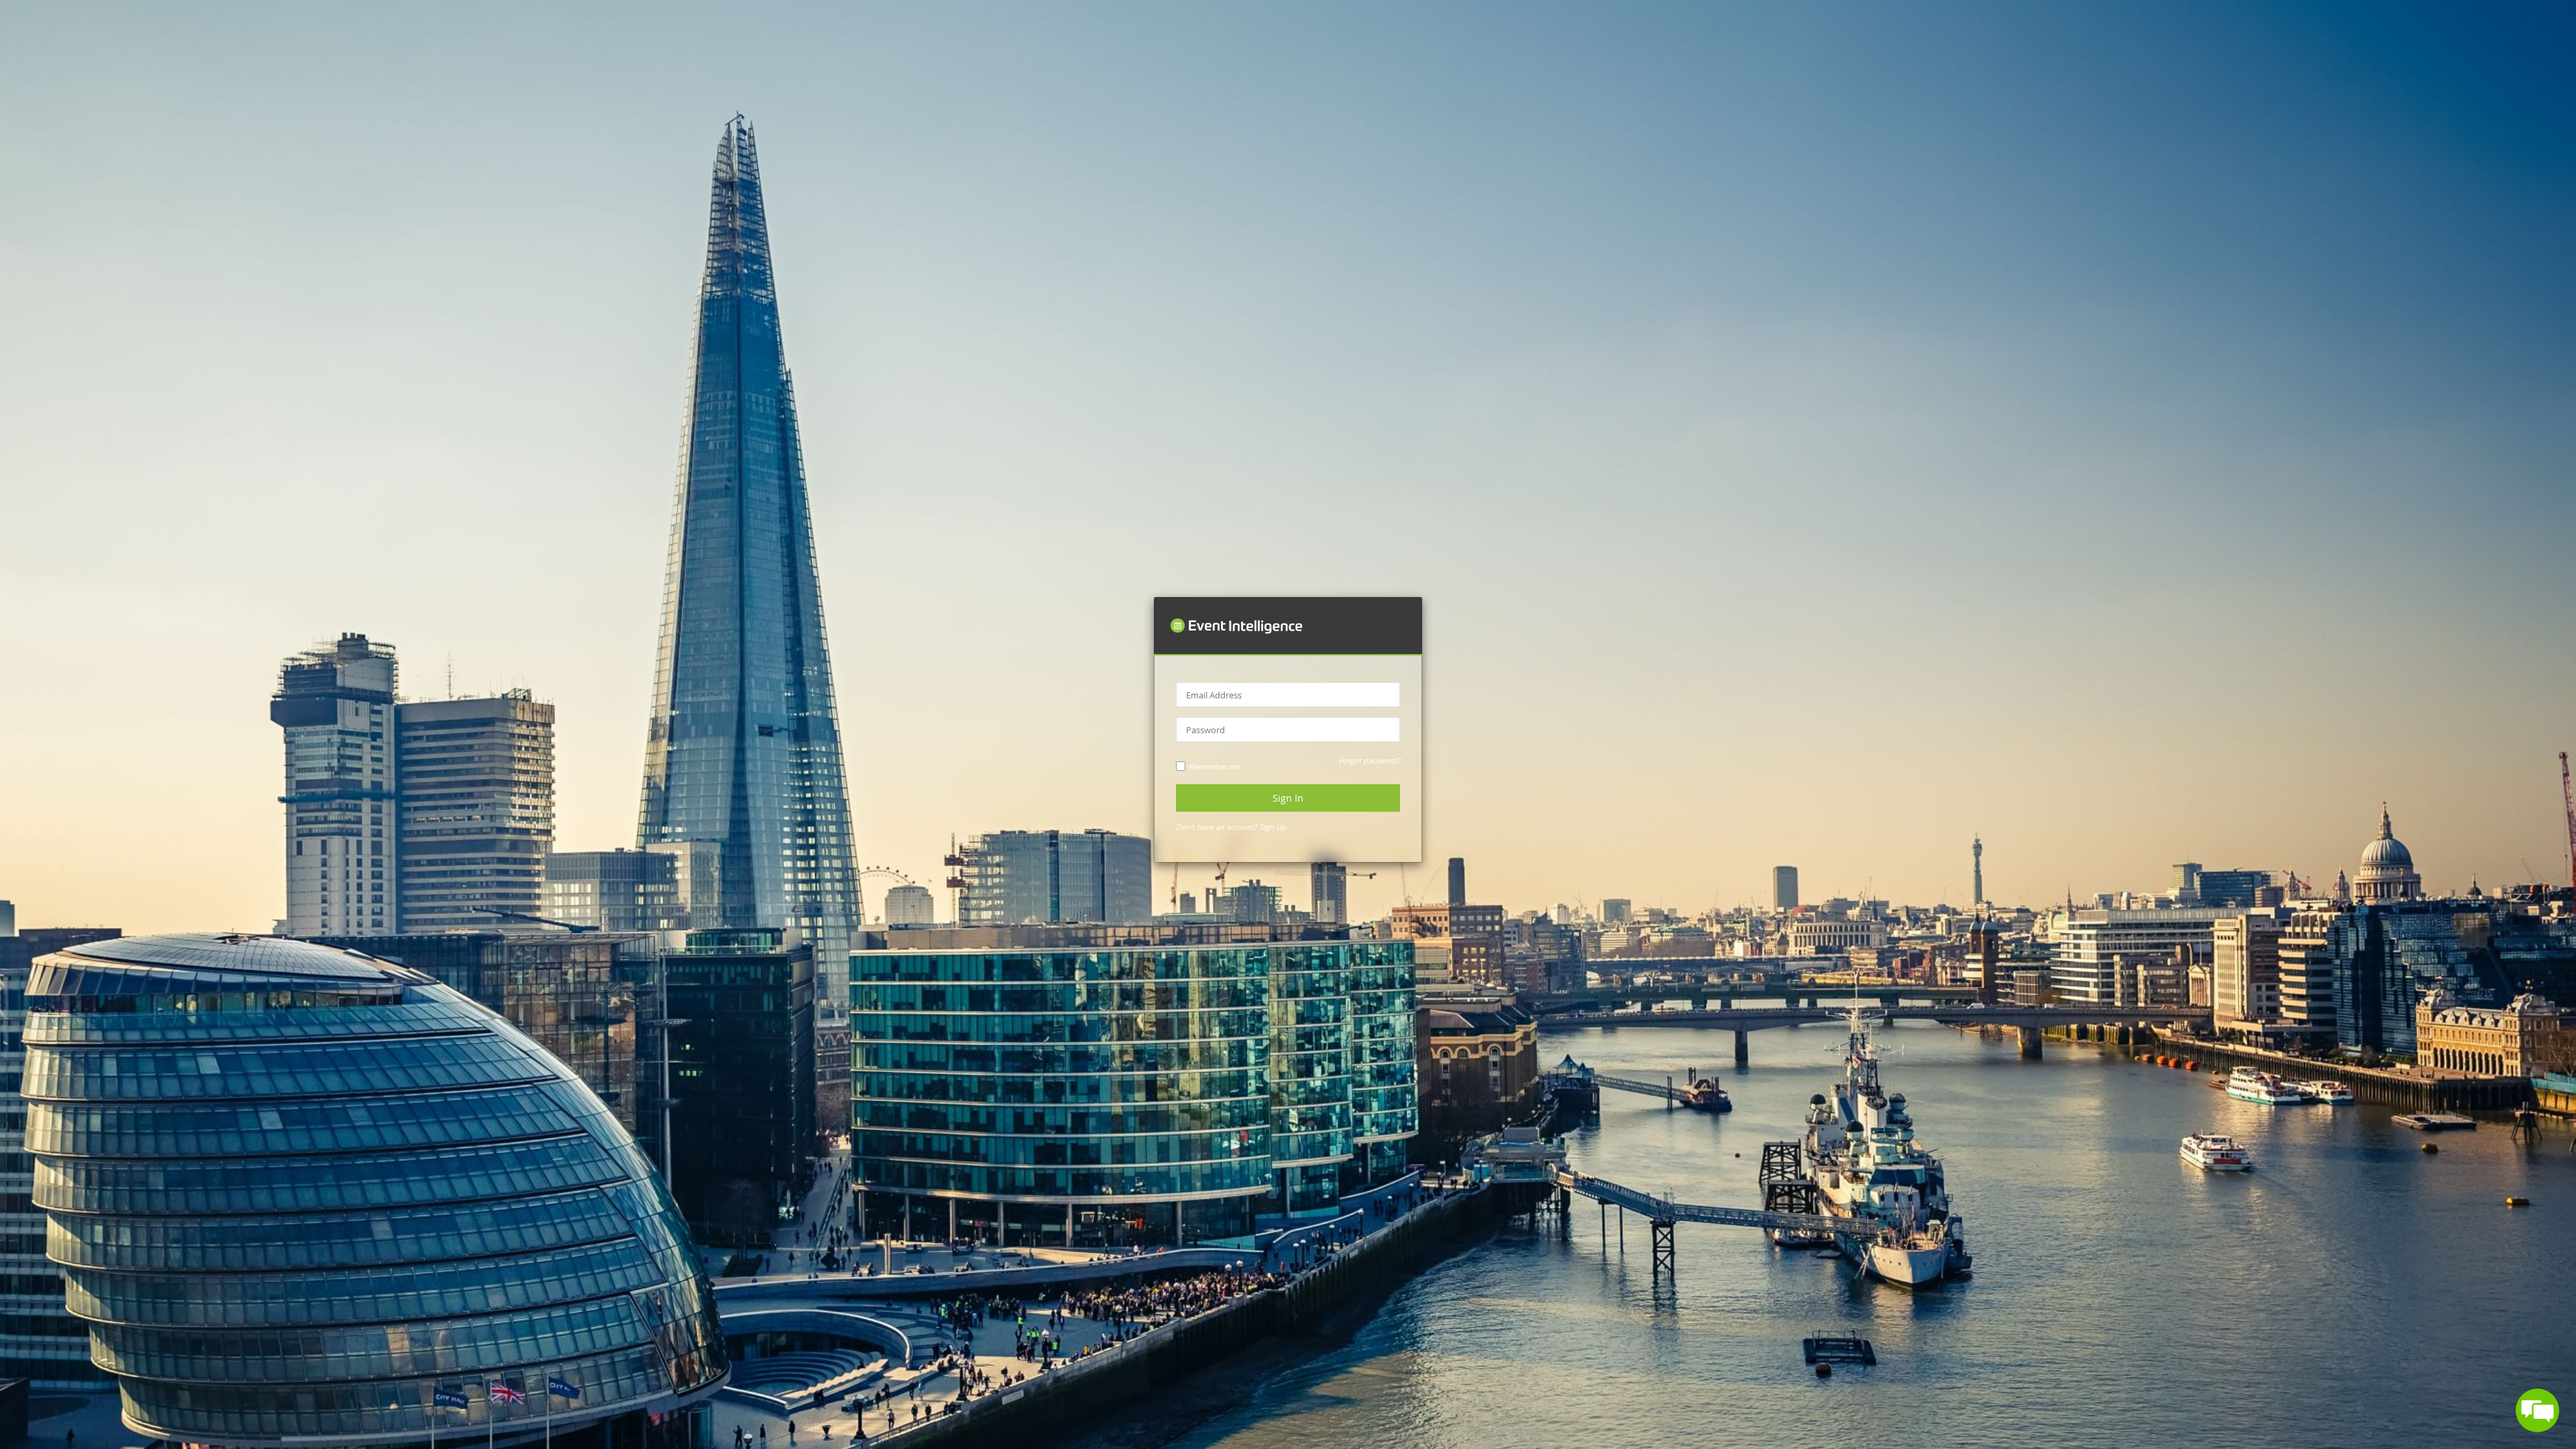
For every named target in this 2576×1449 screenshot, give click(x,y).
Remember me (1214, 766)
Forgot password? (1369, 760)
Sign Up (1273, 827)
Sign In (1288, 798)
